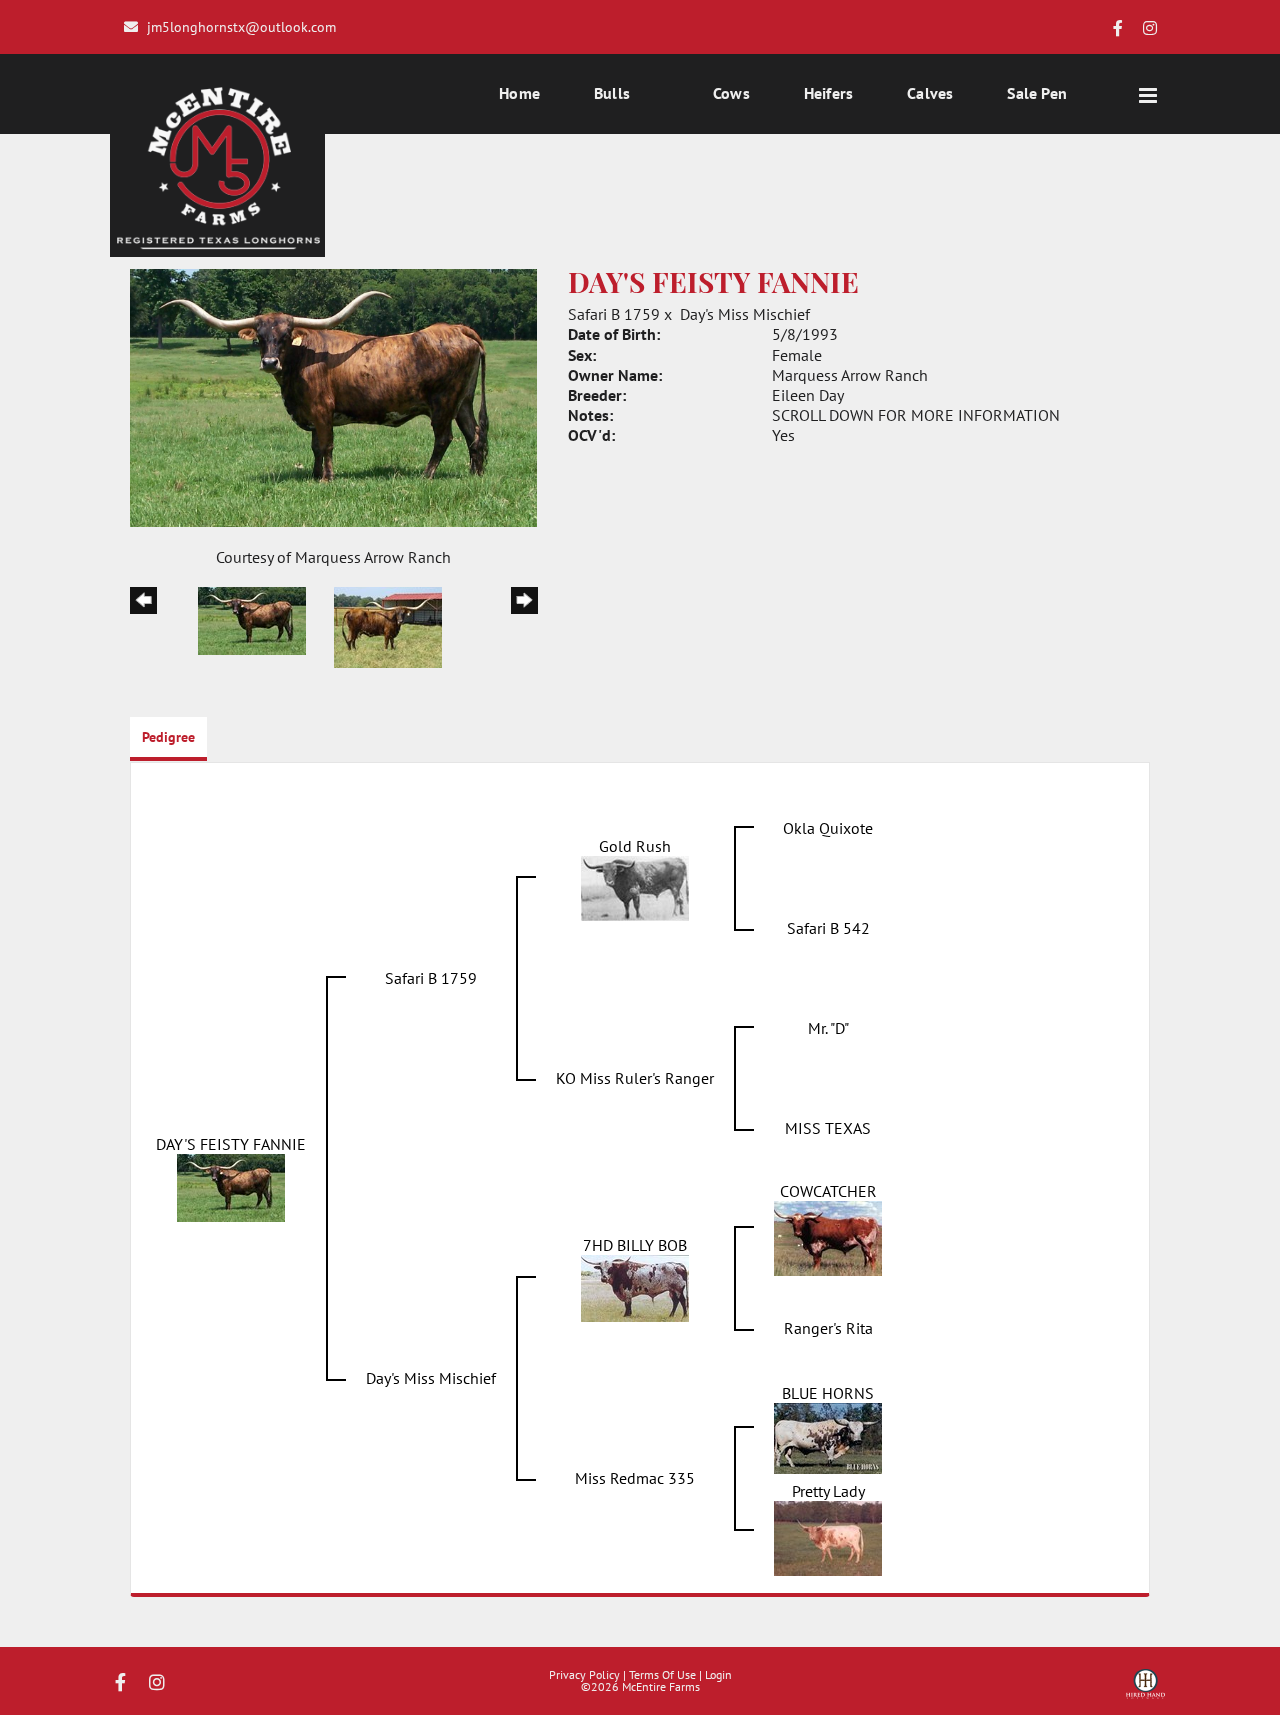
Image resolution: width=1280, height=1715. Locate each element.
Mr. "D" (828, 1028)
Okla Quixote (828, 828)
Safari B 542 (828, 928)
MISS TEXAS (828, 1128)
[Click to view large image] (333, 396)
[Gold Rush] (635, 886)
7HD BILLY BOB (635, 1245)
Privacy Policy (584, 1674)
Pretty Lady (828, 1491)
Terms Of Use (662, 1674)
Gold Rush (635, 846)
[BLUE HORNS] (828, 1436)
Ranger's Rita (828, 1328)
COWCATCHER (828, 1191)
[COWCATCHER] (828, 1236)
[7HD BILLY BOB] (635, 1286)
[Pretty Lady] (828, 1536)
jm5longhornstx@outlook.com (241, 26)
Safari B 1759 (614, 314)
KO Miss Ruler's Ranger (635, 1078)
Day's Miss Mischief (745, 314)
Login (718, 1674)
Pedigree (168, 737)
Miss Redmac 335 (635, 1478)
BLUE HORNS (828, 1393)
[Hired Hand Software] (1145, 1691)
